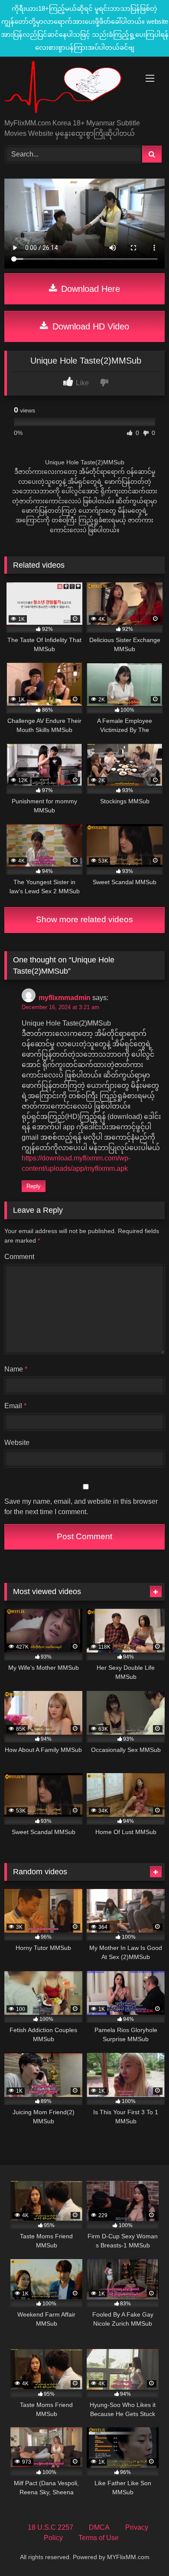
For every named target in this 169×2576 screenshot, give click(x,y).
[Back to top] (142, 2550)
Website (17, 1443)
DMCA (99, 2527)
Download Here (89, 289)
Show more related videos (84, 919)
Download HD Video (89, 326)
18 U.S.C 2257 (50, 2527)
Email (15, 1406)
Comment (19, 1257)
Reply (34, 1186)
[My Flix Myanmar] (69, 88)
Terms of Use (99, 2538)
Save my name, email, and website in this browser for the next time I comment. (81, 1507)
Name (16, 1369)
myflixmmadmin (65, 998)
